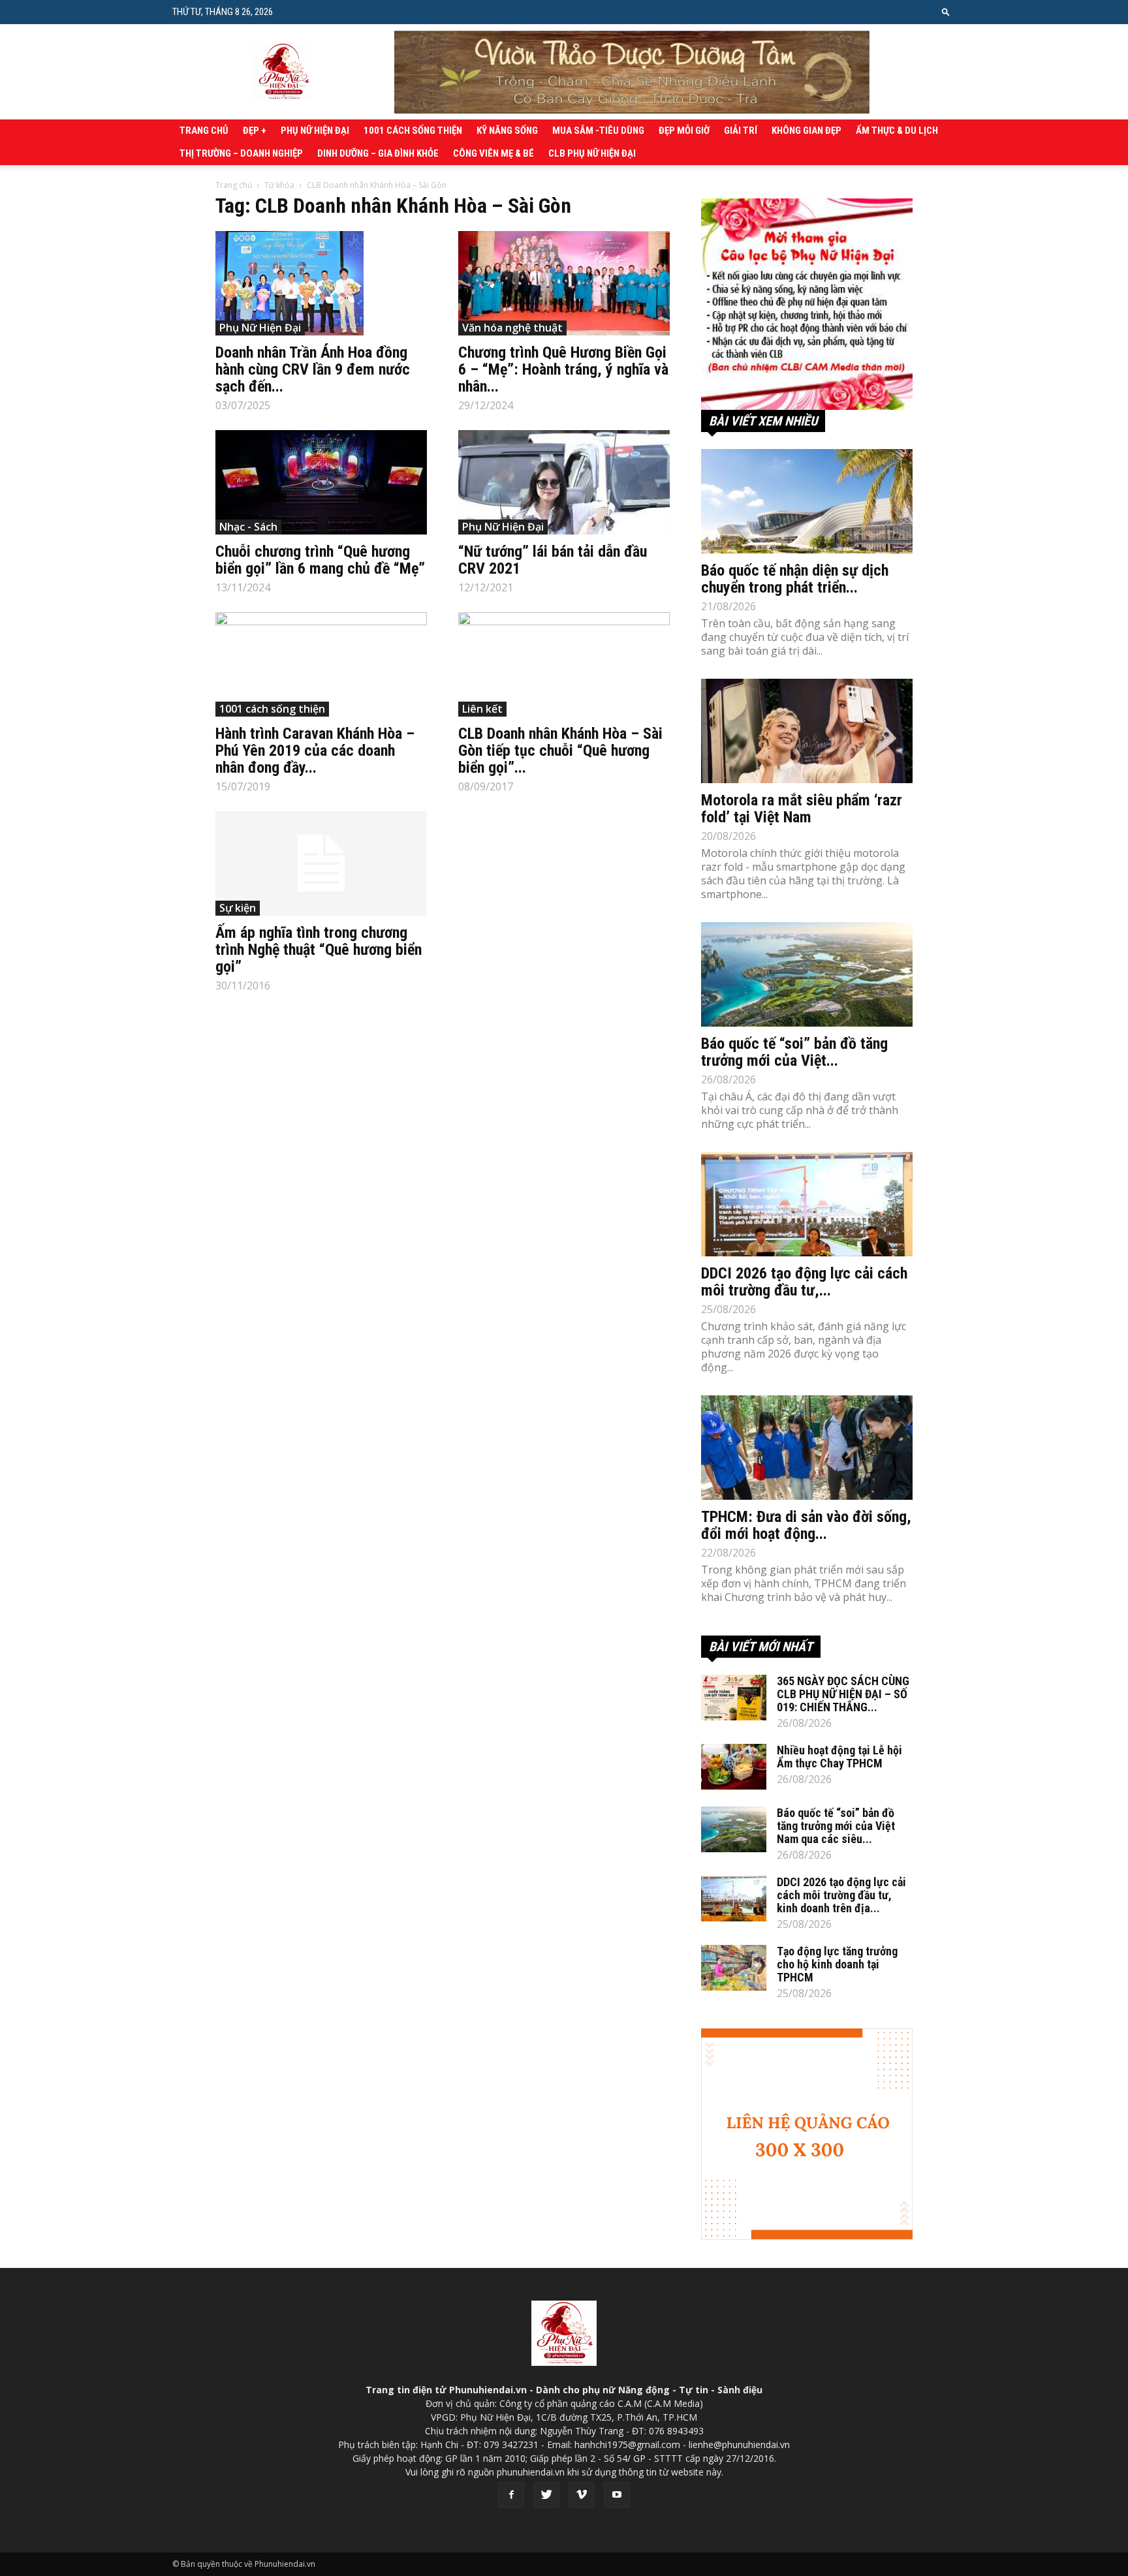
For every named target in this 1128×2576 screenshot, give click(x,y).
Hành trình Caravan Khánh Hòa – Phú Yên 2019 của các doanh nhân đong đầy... (315, 751)
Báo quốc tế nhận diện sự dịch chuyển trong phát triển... (795, 579)
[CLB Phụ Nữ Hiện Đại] (807, 304)
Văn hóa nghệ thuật (512, 328)
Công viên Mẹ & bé (493, 153)
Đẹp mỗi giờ (684, 131)
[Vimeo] (582, 2495)
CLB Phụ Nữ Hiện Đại (592, 153)
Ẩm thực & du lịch (897, 131)
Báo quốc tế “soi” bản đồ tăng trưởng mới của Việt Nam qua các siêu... (836, 1826)
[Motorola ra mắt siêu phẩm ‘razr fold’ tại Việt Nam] (807, 731)
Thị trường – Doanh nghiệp (241, 153)
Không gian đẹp (807, 131)
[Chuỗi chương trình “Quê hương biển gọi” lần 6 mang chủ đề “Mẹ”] (321, 482)
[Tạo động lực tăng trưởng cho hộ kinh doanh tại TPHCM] (734, 1968)
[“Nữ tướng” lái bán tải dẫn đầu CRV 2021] (564, 482)
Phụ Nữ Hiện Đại (315, 131)
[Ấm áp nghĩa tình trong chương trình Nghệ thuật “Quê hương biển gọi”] (321, 863)
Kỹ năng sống (507, 131)
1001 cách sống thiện (413, 131)
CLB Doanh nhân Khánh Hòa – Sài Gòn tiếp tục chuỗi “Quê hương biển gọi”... (560, 751)
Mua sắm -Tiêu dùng (598, 131)
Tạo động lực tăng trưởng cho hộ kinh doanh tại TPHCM (837, 1964)
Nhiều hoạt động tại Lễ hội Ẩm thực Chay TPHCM (839, 1757)
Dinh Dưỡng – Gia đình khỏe (378, 153)
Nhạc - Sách (248, 527)
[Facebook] (511, 2495)
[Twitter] (546, 2495)
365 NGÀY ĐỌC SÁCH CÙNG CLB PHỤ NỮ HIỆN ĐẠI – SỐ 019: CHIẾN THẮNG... (843, 1694)
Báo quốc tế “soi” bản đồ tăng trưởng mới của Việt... (794, 1052)
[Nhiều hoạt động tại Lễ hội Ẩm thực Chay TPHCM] (734, 1767)
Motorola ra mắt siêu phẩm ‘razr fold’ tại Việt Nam (802, 809)
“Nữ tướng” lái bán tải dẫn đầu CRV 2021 (553, 560)
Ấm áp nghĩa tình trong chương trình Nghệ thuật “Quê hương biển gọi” (319, 950)
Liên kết (482, 709)
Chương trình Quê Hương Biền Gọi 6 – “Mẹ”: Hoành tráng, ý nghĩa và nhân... (563, 369)
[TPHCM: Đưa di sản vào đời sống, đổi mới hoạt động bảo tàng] (807, 1448)
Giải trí (741, 131)
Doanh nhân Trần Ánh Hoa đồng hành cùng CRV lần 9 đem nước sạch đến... (313, 369)
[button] (946, 11)
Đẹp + (255, 131)
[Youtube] (617, 2495)
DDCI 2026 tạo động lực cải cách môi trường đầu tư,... (804, 1282)
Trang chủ (204, 131)
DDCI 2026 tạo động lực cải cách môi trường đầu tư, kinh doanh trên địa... (841, 1895)
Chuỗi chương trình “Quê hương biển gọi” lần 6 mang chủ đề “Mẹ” (320, 560)
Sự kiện (238, 908)
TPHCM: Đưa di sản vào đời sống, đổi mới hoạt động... (806, 1525)
